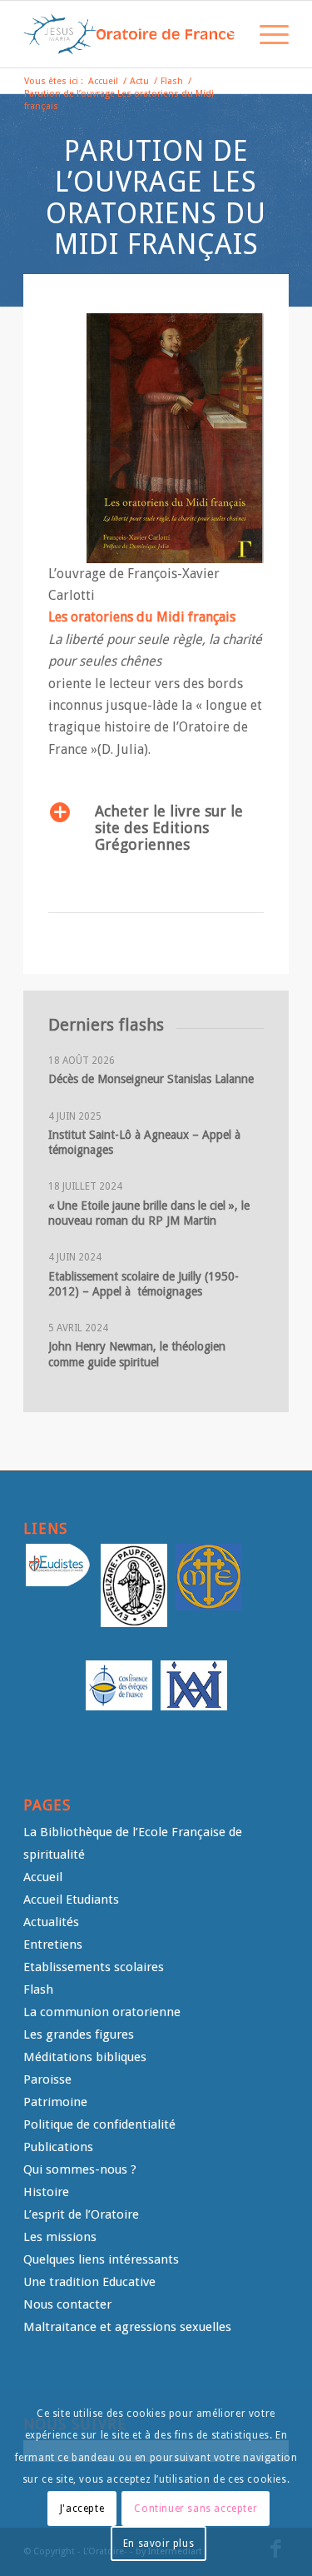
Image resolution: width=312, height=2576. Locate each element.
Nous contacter (67, 2304)
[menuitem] (227, 34)
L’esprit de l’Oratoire (81, 2214)
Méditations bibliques (85, 2057)
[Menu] (266, 34)
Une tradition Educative (89, 2282)
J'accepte (82, 2509)
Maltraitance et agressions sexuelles (127, 2327)
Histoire (46, 2192)
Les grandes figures (79, 2034)
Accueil (43, 1877)
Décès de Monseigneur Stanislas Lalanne (151, 1079)
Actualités (51, 1922)
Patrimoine (55, 2102)
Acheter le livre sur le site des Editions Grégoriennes (169, 828)
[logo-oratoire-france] (129, 34)
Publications (58, 2147)
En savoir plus (158, 2544)
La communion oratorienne (102, 2012)
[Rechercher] (227, 34)
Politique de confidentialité (99, 2124)
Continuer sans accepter (196, 2509)
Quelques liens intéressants (101, 2259)
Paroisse (47, 2079)
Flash (38, 1989)
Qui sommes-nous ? (80, 2169)
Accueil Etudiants (71, 1900)
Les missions (60, 2237)
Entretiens (53, 1944)
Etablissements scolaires (94, 1967)
